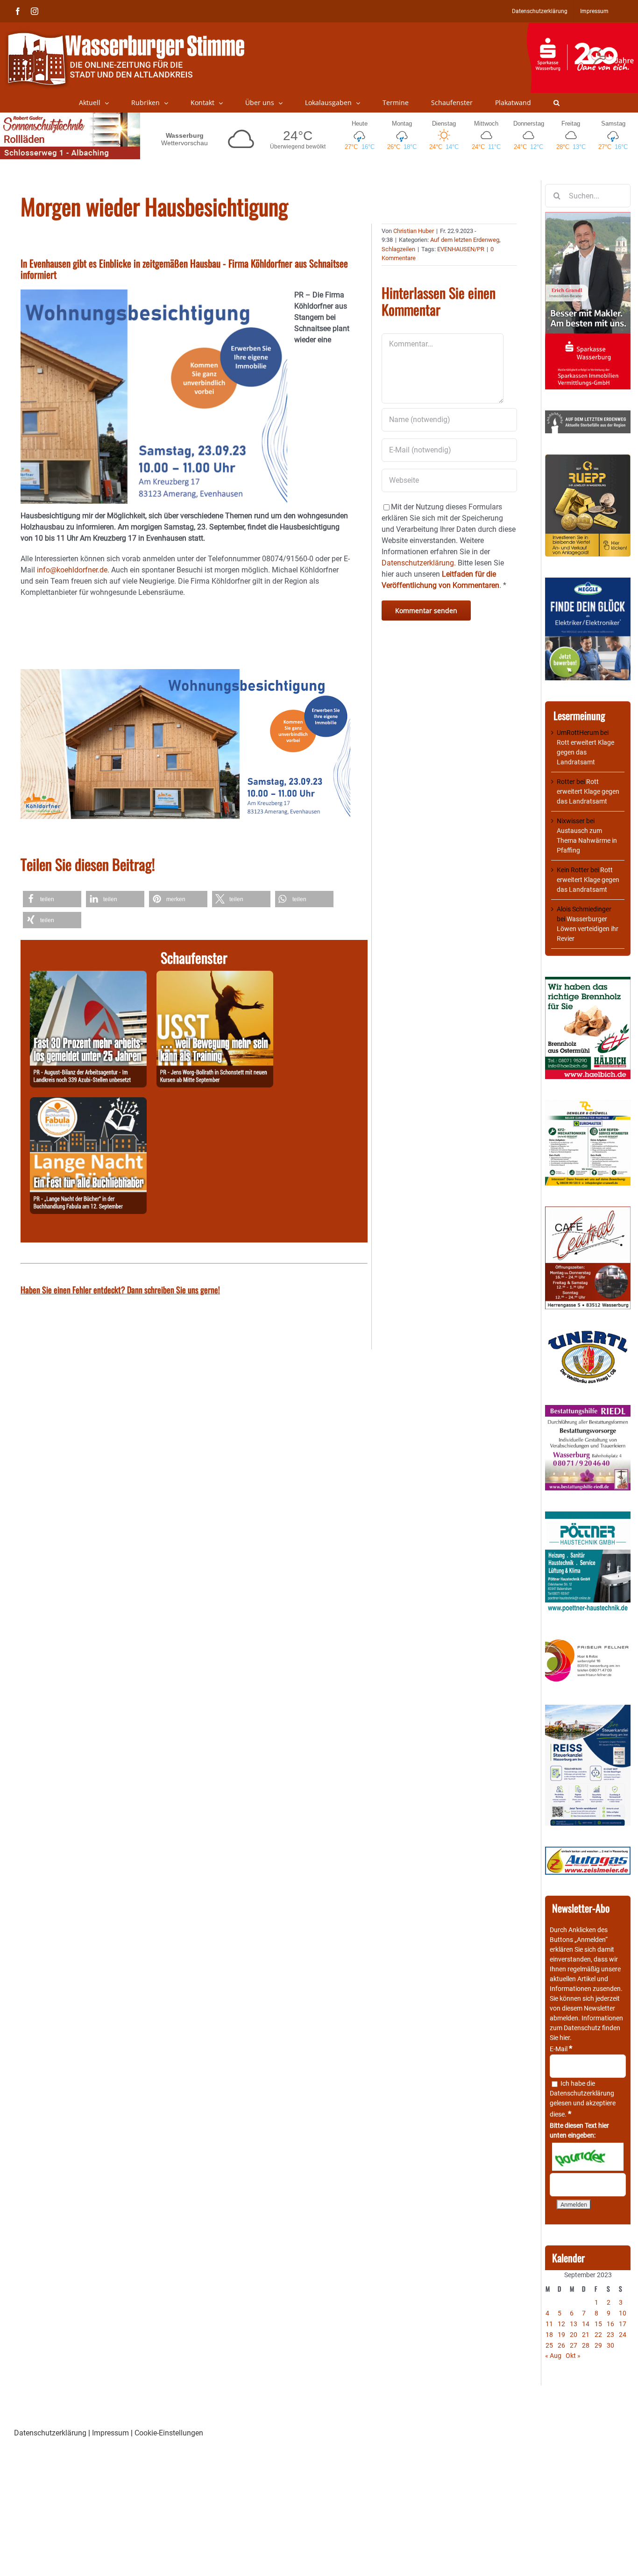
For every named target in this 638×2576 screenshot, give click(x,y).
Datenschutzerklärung (582, 2093)
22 (598, 2335)
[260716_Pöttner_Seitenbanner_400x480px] (588, 1516)
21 (586, 2335)
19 (561, 2335)
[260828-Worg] (215, 976)
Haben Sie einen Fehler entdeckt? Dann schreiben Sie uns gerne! (120, 1290)
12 (561, 2324)
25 (549, 2345)
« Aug (553, 2356)
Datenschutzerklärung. (419, 563)
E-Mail (561, 2049)
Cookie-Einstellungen (169, 2433)
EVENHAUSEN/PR (461, 249)
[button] (556, 103)
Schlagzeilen (398, 249)
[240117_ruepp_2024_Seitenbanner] (588, 459)
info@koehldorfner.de (72, 570)
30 (610, 2345)
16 (610, 2324)
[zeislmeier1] (588, 1851)
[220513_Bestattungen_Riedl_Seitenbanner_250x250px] (588, 1410)
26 (561, 2345)
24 (623, 2335)
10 (623, 2313)
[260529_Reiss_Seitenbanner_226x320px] (588, 1709)
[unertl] (588, 1335)
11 (549, 2324)
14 (586, 2324)
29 (598, 2345)
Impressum (110, 2433)
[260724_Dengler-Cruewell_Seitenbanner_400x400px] (588, 1105)
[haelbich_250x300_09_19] (588, 981)
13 (574, 2324)
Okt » (573, 2356)
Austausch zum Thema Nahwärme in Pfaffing (587, 840)
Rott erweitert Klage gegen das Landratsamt (585, 752)
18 (549, 2335)
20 (574, 2335)
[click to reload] (588, 2157)
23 (610, 2335)
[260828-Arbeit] (88, 976)
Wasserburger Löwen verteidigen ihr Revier (588, 929)
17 (623, 2324)
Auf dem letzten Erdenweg (465, 240)
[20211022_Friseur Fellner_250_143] (588, 1640)
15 (598, 2324)
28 (586, 2345)
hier (565, 2038)
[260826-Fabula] (88, 1103)
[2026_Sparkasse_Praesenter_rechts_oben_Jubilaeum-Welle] (582, 28)
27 (574, 2345)
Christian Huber (414, 231)
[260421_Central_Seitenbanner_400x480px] (588, 1211)
